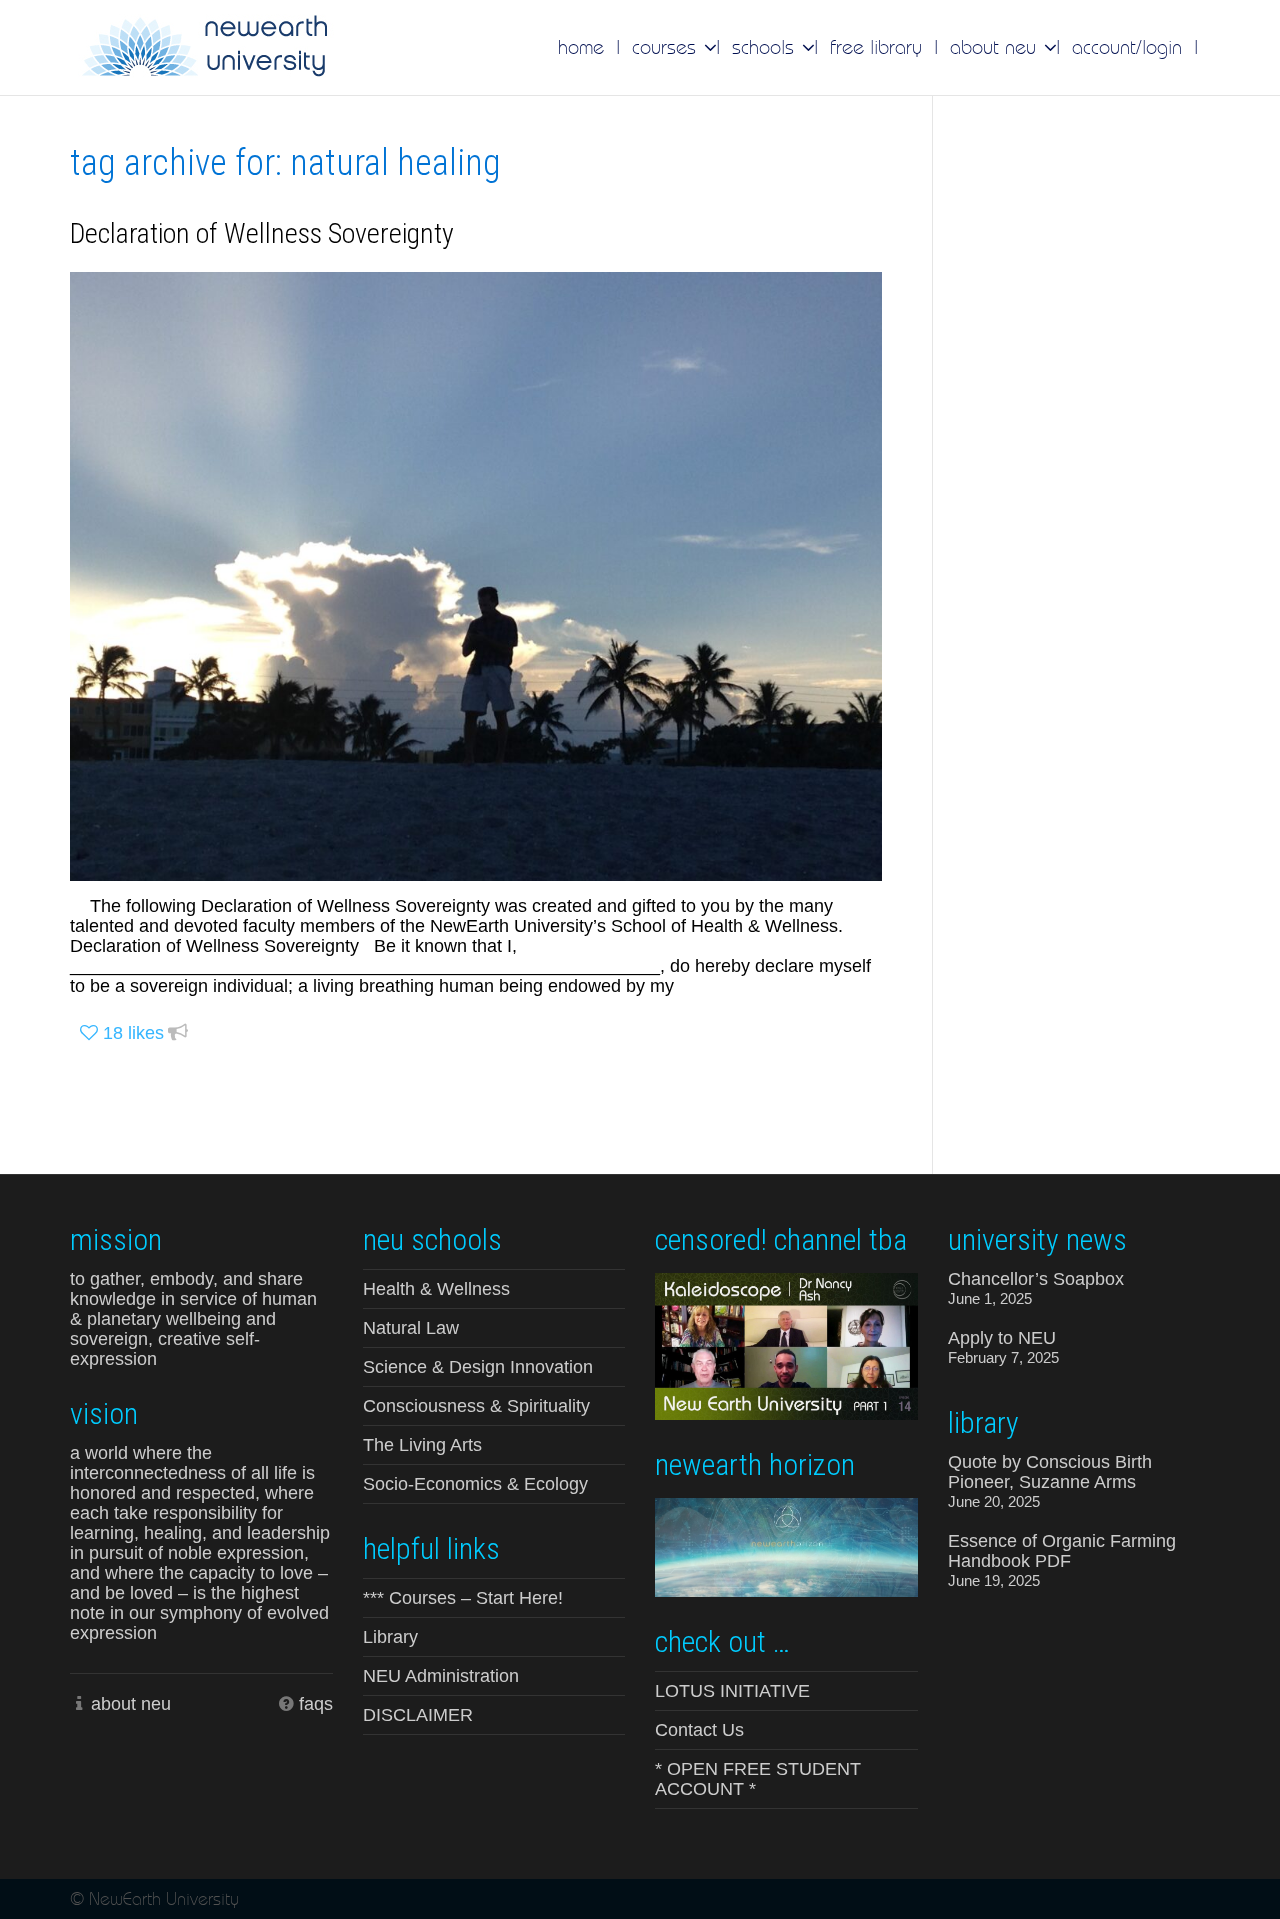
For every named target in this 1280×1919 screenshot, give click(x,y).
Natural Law (411, 1328)
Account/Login (1127, 47)
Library (390, 1637)
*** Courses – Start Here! (463, 1598)
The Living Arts (422, 1445)
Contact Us (699, 1730)
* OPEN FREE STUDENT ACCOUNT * (758, 1779)
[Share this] (178, 1033)
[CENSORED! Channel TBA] (786, 1345)
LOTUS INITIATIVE (732, 1691)
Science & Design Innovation (478, 1367)
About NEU (996, 47)
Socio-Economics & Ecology (475, 1484)
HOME (581, 47)
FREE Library (876, 47)
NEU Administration (441, 1676)
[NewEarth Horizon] (786, 1545)
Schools (766, 47)
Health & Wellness (436, 1289)
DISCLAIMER (418, 1715)
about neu (131, 1704)
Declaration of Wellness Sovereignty (262, 233)
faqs (316, 1704)
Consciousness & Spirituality (476, 1406)
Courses (667, 47)
